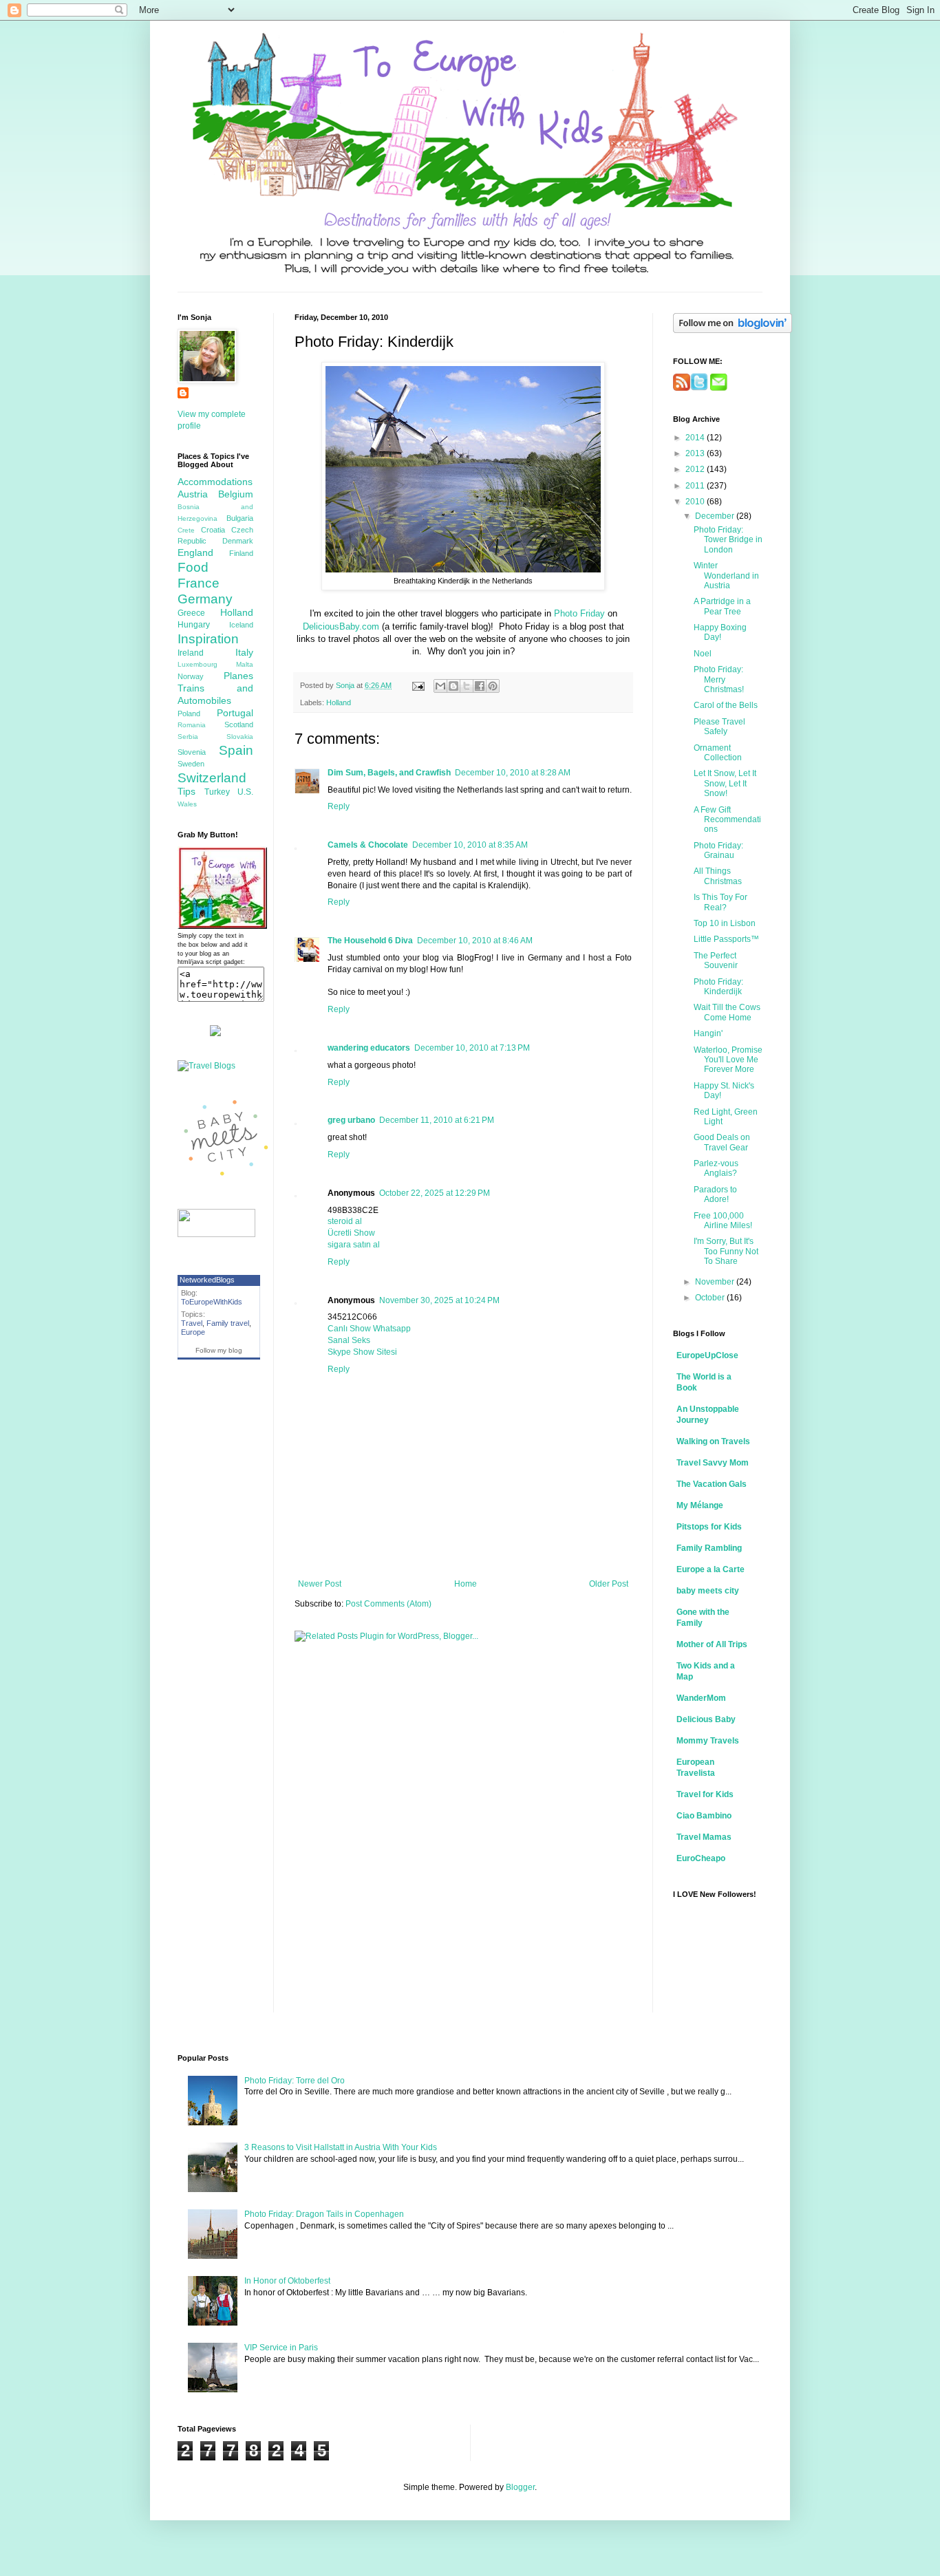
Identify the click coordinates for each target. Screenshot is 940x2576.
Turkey (217, 792)
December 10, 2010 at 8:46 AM (475, 941)
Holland (339, 702)
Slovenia (192, 752)
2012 (696, 469)
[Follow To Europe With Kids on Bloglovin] (733, 330)
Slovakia (240, 737)
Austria (193, 494)
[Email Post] (418, 685)
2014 (696, 438)
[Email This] (440, 686)
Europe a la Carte (711, 1569)
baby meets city (708, 1591)
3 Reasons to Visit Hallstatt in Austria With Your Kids (341, 2147)
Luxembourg (197, 664)
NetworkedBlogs (207, 1280)
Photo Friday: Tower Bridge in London (728, 540)
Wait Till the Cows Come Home (727, 1012)
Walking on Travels (713, 1441)
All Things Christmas (718, 876)
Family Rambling (709, 1548)
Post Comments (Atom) (388, 1604)
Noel (703, 654)
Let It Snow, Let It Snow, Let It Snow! (725, 783)
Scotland (239, 724)
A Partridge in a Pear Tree (722, 606)
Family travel (228, 1323)
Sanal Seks (349, 1340)
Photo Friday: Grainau (718, 850)
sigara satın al (354, 1245)
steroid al (345, 1221)
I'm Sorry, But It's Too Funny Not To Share (726, 1251)
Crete (186, 530)
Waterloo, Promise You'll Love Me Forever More (728, 1060)
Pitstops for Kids (709, 1527)
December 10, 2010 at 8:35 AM (470, 845)
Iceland (241, 625)
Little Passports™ (726, 939)
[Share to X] (467, 686)
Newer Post (320, 1584)
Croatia (213, 530)
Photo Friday (579, 613)
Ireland (191, 653)
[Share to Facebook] (480, 686)
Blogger (520, 2487)
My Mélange (700, 1505)
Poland (189, 713)
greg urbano (351, 1120)
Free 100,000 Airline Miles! (723, 1221)
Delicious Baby (706, 1719)
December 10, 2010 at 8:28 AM (513, 773)
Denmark (238, 541)
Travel (192, 1323)
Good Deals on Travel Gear (722, 1142)
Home (466, 1584)
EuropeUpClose (707, 1355)
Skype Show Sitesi (362, 1352)
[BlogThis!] (453, 686)
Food (193, 567)
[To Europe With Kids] (222, 926)
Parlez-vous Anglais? (716, 1168)
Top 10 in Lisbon (725, 923)
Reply (339, 806)
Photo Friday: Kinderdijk (718, 987)
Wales (187, 804)
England (195, 552)
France (199, 583)
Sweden (191, 764)
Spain (236, 750)
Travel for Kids (705, 1794)
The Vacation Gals (712, 1484)
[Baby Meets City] (226, 1182)
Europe (193, 1332)
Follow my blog (219, 1350)
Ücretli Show (351, 1233)
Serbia (188, 737)
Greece (191, 613)
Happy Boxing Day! (720, 632)
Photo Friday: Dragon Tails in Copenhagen (324, 2214)
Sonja (346, 685)
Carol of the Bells (726, 705)
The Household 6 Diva (370, 941)
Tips (186, 791)
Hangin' (708, 1033)
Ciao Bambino (704, 1816)
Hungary (194, 625)
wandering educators (369, 1048)
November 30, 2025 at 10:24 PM (439, 1300)
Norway (191, 676)
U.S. (245, 792)
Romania (192, 725)
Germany (205, 599)
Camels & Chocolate (368, 845)
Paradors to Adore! (715, 1194)
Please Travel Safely (719, 727)
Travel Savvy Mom (713, 1463)
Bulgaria (240, 518)
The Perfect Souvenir (716, 960)
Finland (241, 553)
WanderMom (701, 1698)
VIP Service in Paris (281, 2348)
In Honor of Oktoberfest (287, 2281)
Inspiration (208, 639)
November (716, 1282)
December (716, 516)
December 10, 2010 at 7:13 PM (472, 1048)
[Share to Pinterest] (493, 686)
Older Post (609, 1584)
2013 (696, 453)
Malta (245, 664)
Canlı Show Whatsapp (369, 1329)
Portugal (235, 713)
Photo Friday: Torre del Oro (295, 2081)
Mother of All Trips (712, 1644)
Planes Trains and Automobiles (215, 688)
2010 (696, 502)
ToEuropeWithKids (212, 1302)
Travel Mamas (704, 1837)
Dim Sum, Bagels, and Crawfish (389, 773)
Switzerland (212, 778)
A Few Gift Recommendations (727, 820)
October (711, 1298)
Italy (244, 652)
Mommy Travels (708, 1741)
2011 (696, 486)
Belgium (236, 494)
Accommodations (215, 482)
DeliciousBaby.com (341, 626)
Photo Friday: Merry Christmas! (719, 679)
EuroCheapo (701, 1858)
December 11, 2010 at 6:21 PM (437, 1120)
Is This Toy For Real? (720, 902)
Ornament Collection (718, 753)
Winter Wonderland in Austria (726, 576)
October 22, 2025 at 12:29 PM (435, 1193)
